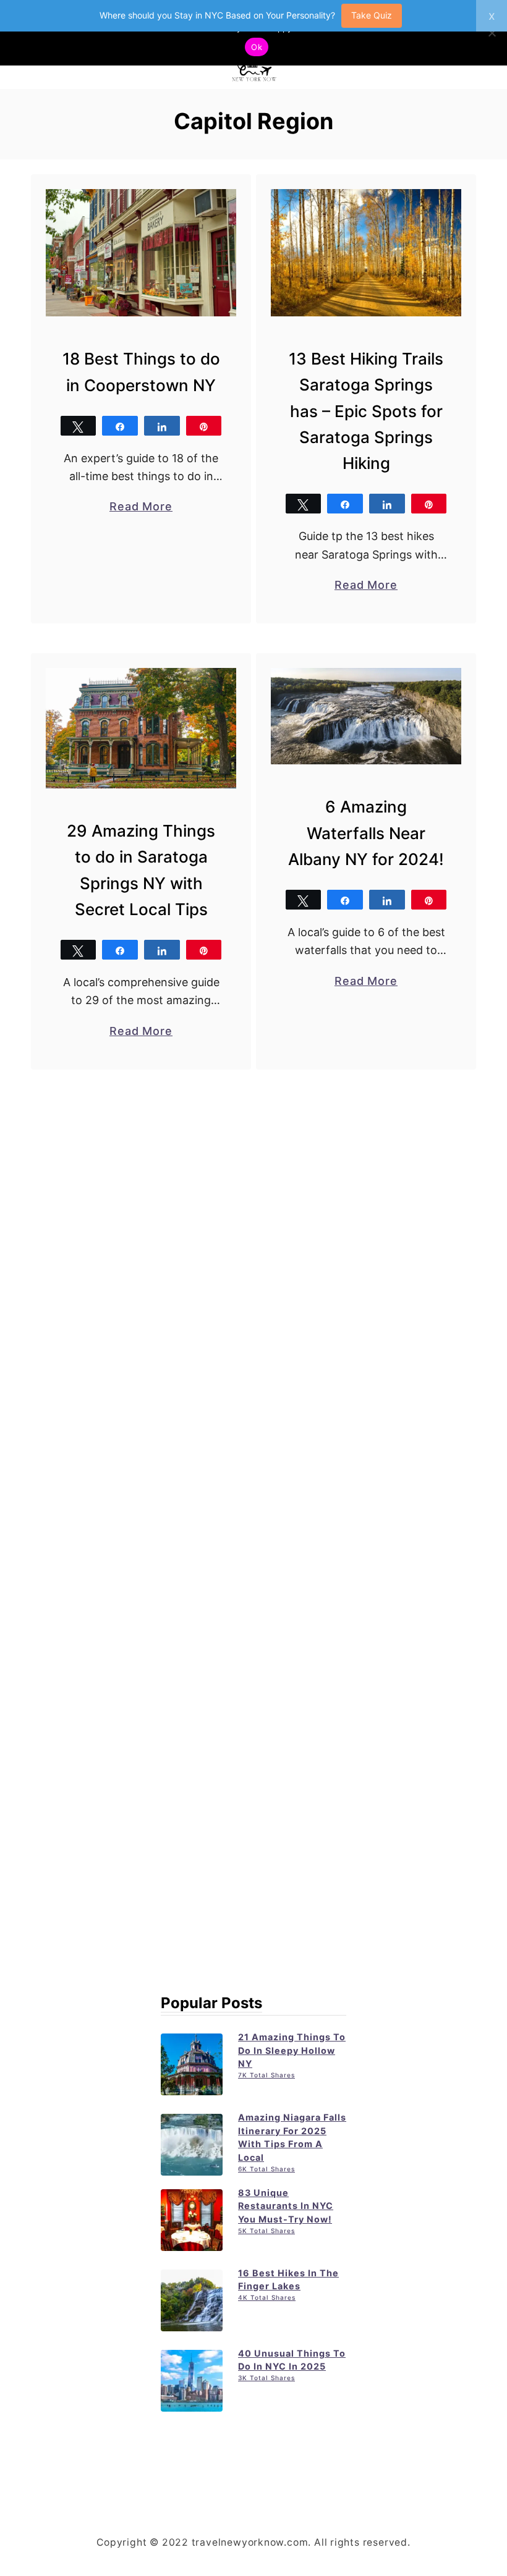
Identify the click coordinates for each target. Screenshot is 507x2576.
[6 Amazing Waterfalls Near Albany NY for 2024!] (366, 716)
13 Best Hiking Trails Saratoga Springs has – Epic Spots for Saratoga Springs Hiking (366, 411)
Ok (257, 47)
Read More (141, 507)
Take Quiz (372, 15)
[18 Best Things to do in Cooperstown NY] (141, 253)
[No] (492, 33)
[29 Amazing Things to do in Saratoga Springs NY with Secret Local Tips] (141, 728)
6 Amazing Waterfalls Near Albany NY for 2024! (366, 833)
